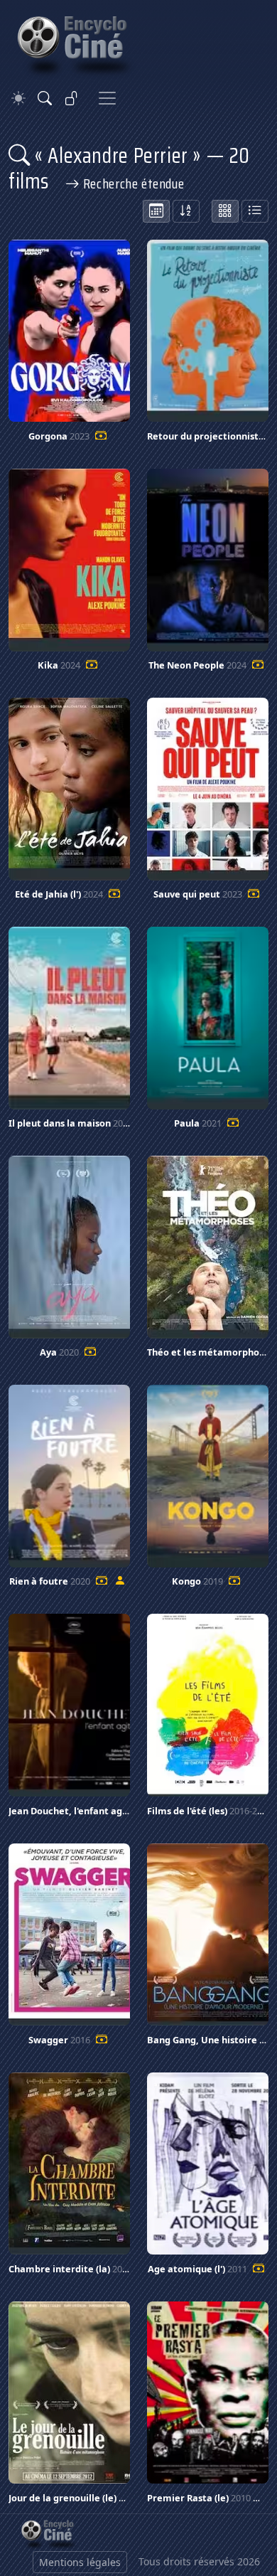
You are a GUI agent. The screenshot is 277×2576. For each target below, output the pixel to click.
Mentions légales (80, 2562)
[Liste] (255, 211)
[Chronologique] (156, 211)
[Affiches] (225, 211)
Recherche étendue (132, 183)
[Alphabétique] (186, 211)
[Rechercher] (45, 98)
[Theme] (18, 99)
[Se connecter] (72, 98)
